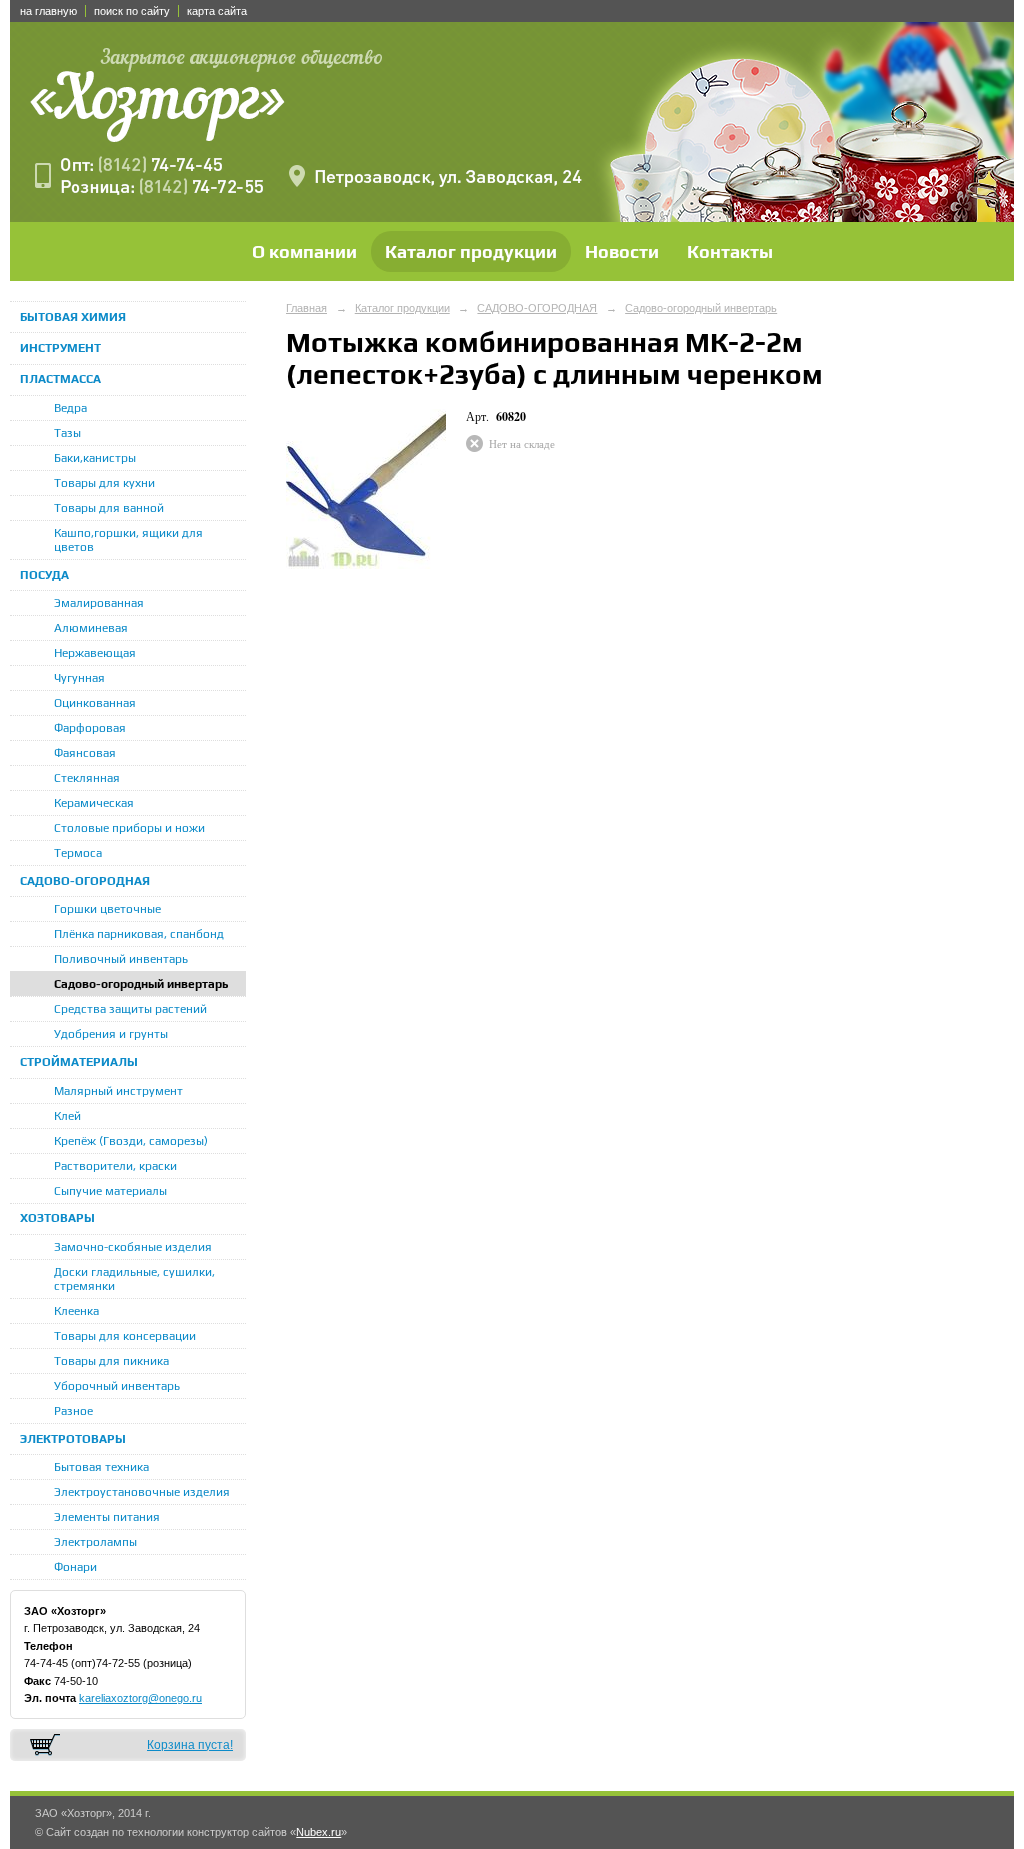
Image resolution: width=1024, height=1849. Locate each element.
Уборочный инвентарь (117, 1386)
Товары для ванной (109, 508)
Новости (622, 251)
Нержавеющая (95, 653)
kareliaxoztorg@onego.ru (140, 1698)
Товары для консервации (125, 1336)
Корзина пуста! (190, 1745)
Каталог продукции (471, 251)
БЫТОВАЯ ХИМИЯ (73, 317)
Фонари (75, 1567)
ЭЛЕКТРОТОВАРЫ (73, 1439)
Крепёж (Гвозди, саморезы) (131, 1141)
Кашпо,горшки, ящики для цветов (128, 540)
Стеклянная (87, 778)
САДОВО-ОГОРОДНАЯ (85, 881)
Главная (306, 308)
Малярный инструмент (118, 1091)
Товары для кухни (104, 483)
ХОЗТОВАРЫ (57, 1218)
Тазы (67, 433)
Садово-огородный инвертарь (141, 984)
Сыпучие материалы (110, 1191)
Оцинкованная (95, 703)
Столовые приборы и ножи (129, 828)
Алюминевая (91, 628)
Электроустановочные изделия (142, 1492)
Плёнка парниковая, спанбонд (139, 934)
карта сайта (217, 11)
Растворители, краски (115, 1166)
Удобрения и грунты (111, 1034)
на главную (48, 11)
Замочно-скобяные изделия (133, 1247)
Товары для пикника (111, 1361)
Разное (73, 1411)
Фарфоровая (90, 728)
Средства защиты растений (130, 1009)
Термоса (78, 853)
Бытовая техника (101, 1467)
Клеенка (76, 1311)
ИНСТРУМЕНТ (60, 348)
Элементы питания (107, 1517)
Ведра (70, 408)
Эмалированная (99, 603)
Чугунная (79, 678)
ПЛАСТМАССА (60, 379)
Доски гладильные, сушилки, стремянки (134, 1279)
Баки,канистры (95, 458)
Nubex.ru (318, 1832)
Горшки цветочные (107, 909)
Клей (67, 1116)
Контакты (730, 251)
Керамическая (94, 803)
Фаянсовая (85, 753)
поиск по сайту (132, 11)
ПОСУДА (44, 575)
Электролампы (95, 1542)
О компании (304, 251)
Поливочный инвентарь (121, 959)
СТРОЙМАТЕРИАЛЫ (79, 1062)
